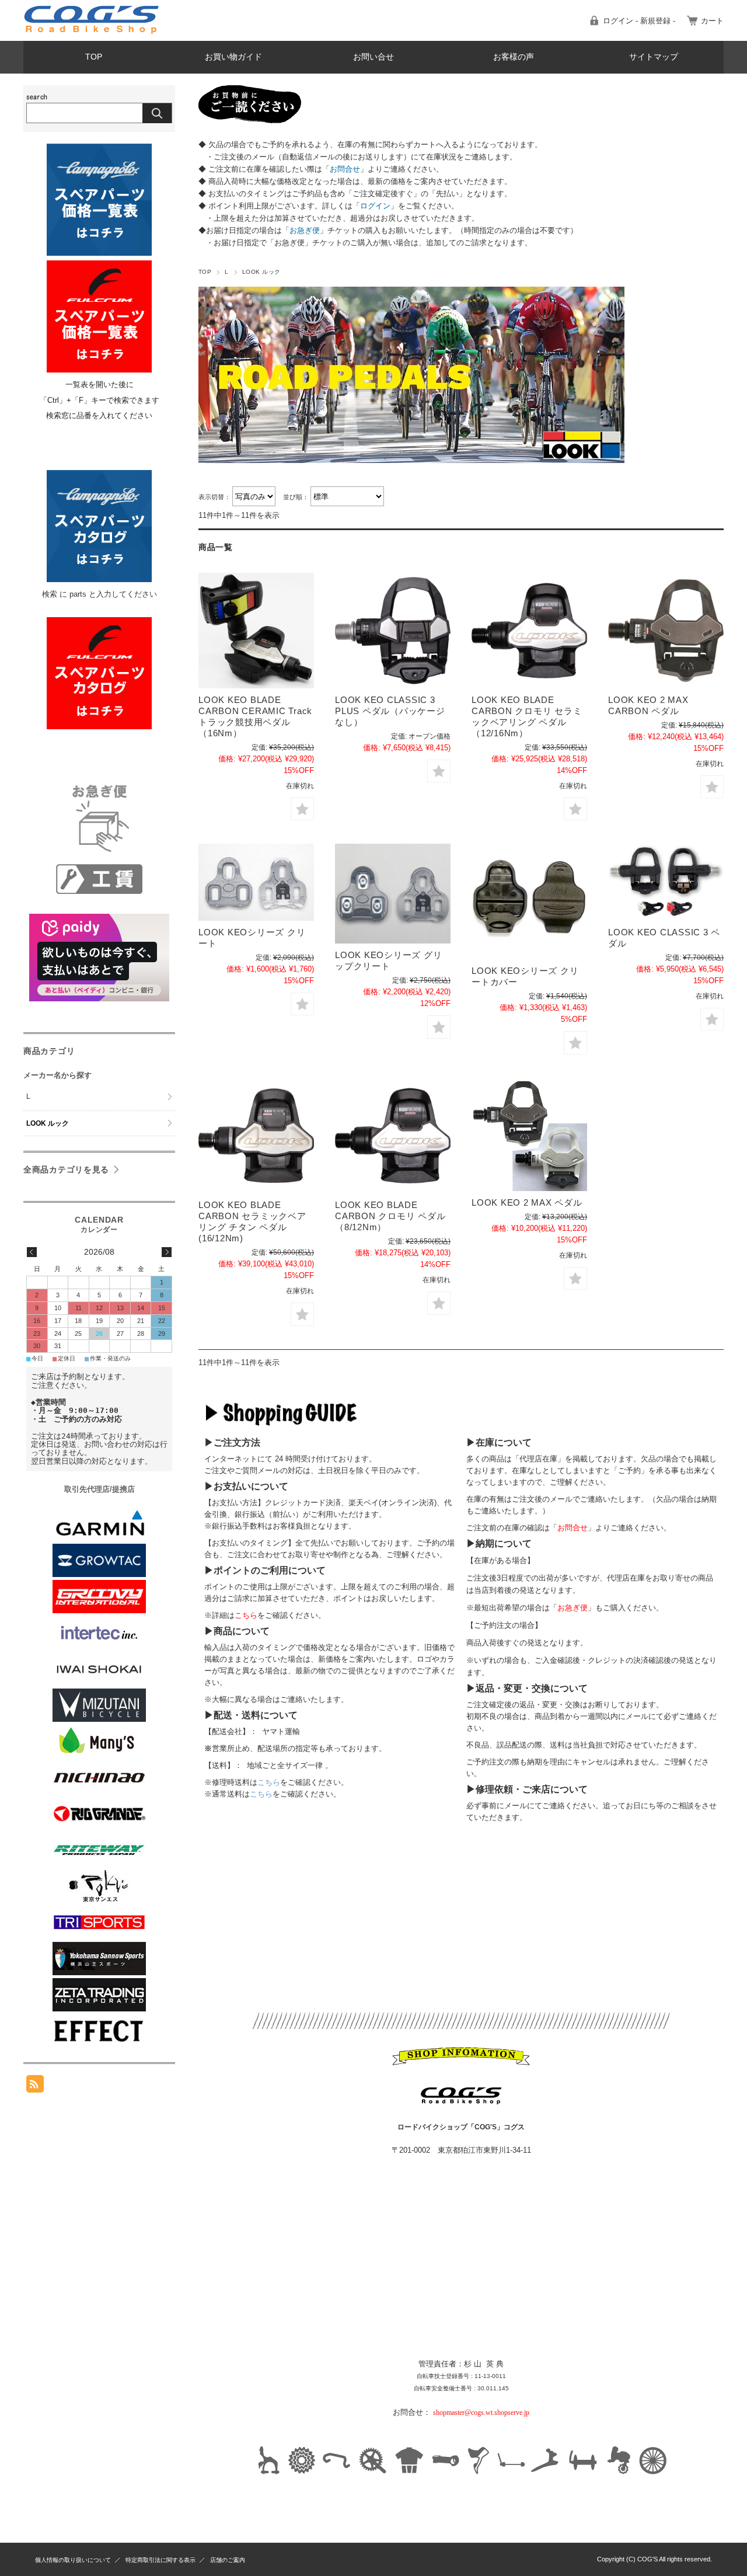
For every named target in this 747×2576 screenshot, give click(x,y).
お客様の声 (514, 57)
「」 (345, 169)
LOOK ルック (48, 1123)
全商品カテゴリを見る (66, 1169)
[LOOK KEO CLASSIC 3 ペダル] (666, 882)
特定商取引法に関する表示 (160, 2560)
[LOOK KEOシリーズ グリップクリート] (393, 894)
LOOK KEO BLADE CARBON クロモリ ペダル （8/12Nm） (390, 1216)
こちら (269, 1782)
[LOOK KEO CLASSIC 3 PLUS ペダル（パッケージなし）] (393, 631)
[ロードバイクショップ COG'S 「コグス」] (92, 32)
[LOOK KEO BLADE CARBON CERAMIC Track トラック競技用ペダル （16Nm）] (256, 631)
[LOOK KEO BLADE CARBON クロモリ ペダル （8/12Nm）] (393, 1136)
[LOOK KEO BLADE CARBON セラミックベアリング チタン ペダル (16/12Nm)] (256, 1136)
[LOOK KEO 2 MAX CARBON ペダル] (666, 631)
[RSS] (35, 2086)
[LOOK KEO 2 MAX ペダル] (529, 1134)
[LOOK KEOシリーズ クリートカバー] (529, 901)
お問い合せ (373, 57)
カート (712, 21)
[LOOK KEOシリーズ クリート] (256, 882)
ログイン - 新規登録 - (639, 21)
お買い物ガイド (233, 57)
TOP (94, 57)
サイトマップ (654, 57)
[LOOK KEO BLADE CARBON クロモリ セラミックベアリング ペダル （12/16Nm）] (529, 631)
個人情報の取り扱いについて (73, 2560)
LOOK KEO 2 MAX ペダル (527, 1202)
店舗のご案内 (228, 2560)
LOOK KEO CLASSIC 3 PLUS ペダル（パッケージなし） (390, 711)
